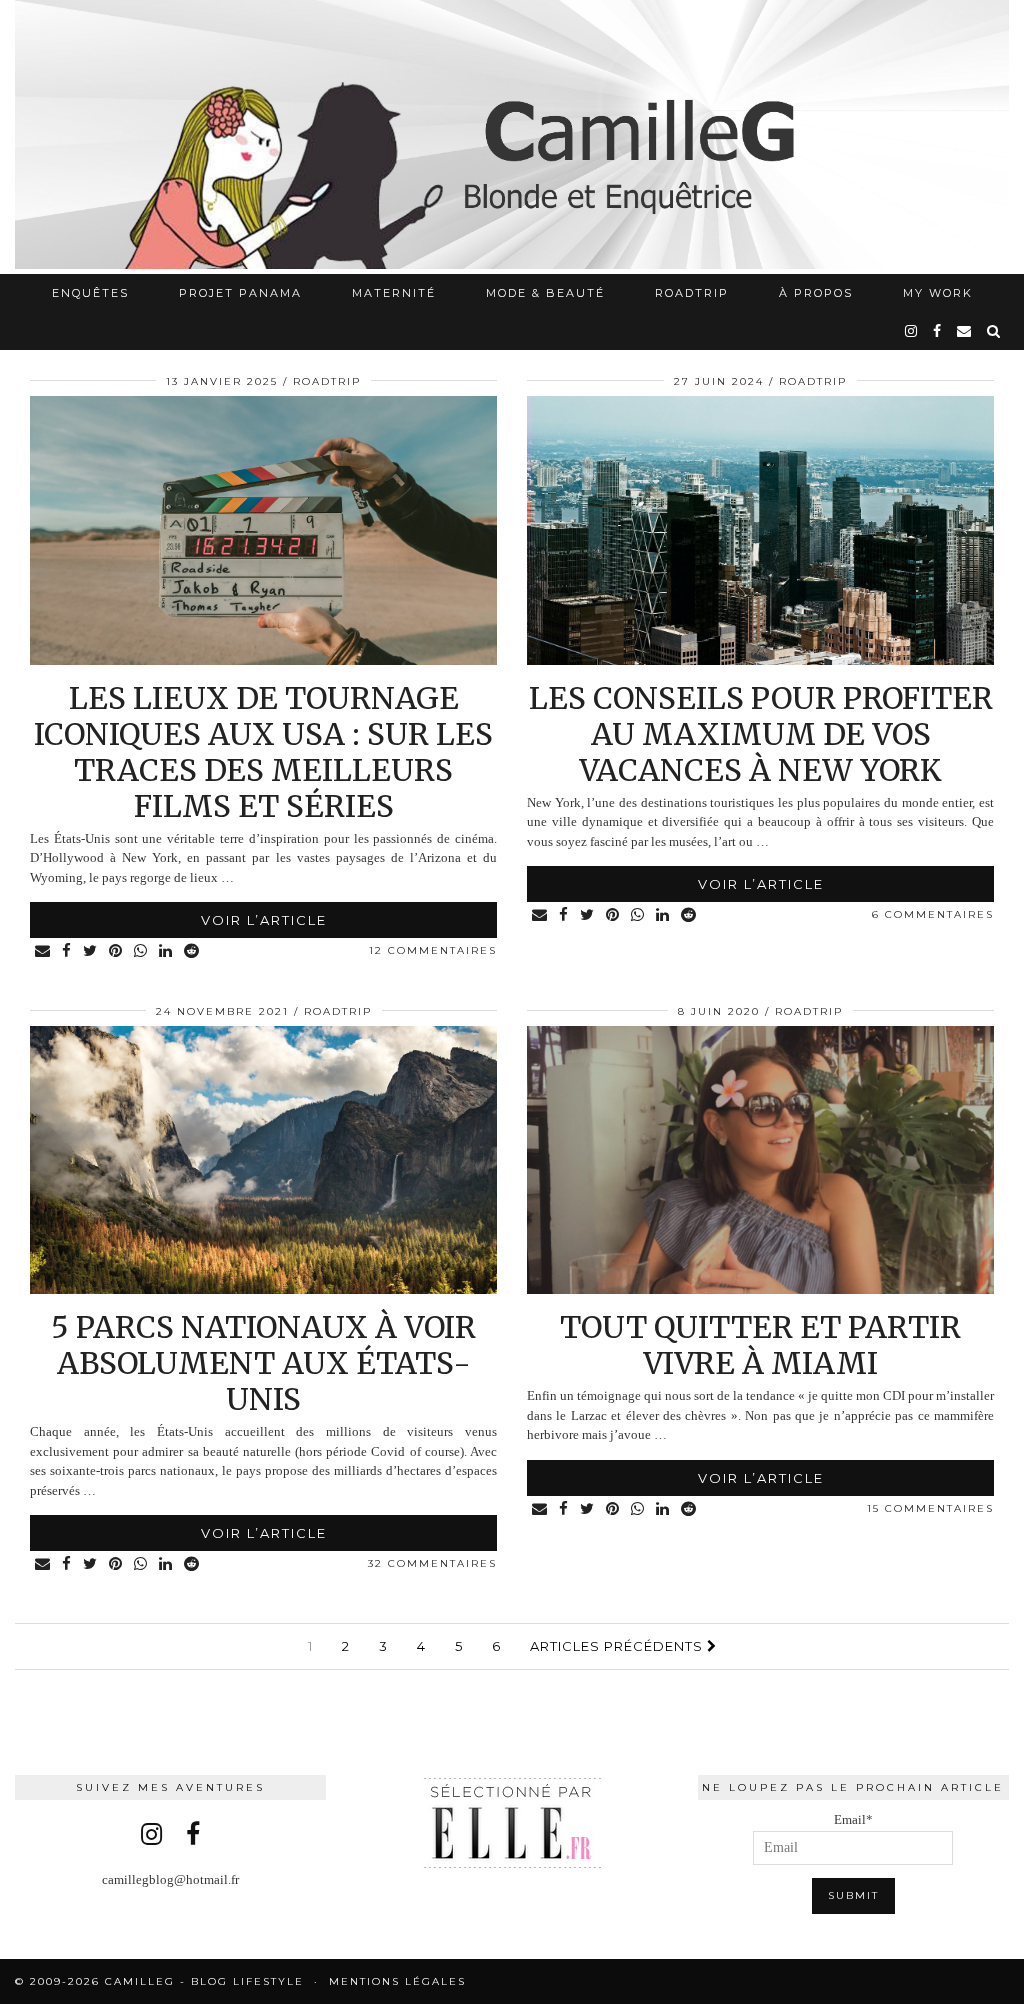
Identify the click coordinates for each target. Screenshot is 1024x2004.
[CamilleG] (512, 137)
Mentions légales (397, 1981)
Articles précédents (618, 1646)
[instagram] (912, 331)
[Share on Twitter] (91, 951)
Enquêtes (90, 293)
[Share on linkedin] (166, 951)
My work (938, 293)
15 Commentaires (930, 1508)
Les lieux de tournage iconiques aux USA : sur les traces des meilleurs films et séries (263, 752)
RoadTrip (692, 293)
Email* (853, 1819)
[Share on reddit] (192, 951)
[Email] (965, 331)
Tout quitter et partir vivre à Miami (760, 1345)
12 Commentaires (433, 950)
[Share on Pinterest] (116, 951)
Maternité (394, 293)
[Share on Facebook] (67, 951)
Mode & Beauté (545, 293)
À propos (816, 293)
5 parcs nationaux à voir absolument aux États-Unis (263, 1363)
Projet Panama (240, 293)
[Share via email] (43, 951)
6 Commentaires (933, 914)
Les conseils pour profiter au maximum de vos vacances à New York (761, 734)
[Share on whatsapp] (141, 951)
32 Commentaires (432, 1563)
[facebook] (938, 331)
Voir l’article (264, 920)
